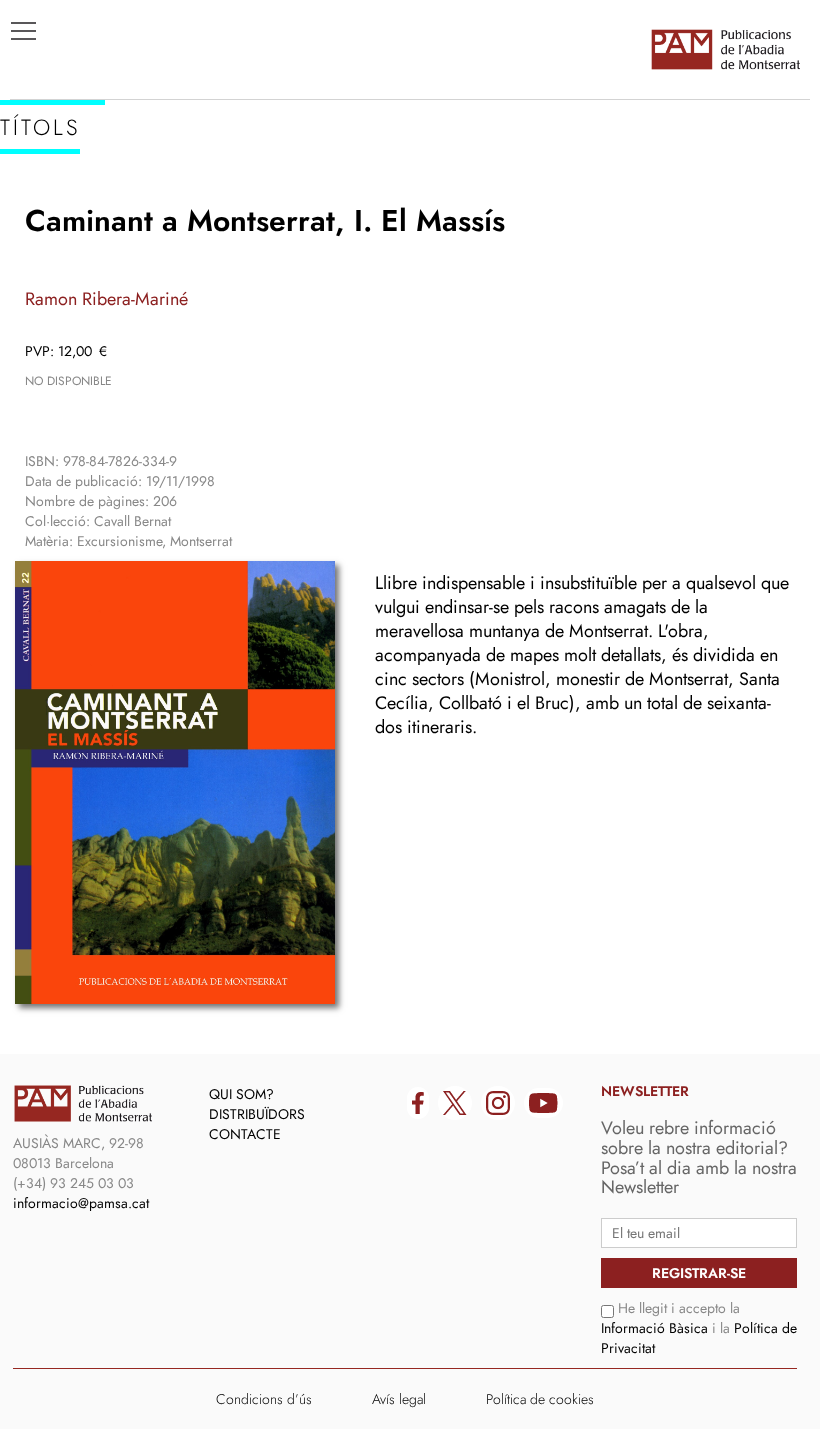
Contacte (245, 1134)
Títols (46, 211)
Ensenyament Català (110, 271)
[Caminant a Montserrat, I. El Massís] (175, 782)
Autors (51, 241)
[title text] (725, 49)
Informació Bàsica (654, 1328)
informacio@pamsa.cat (81, 1203)
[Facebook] (418, 1103)
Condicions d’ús (264, 1399)
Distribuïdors (257, 1114)
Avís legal (399, 1399)
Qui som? (241, 1094)
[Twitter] (455, 1103)
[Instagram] (498, 1103)
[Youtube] (543, 1103)
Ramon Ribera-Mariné (106, 299)
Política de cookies (540, 1399)
